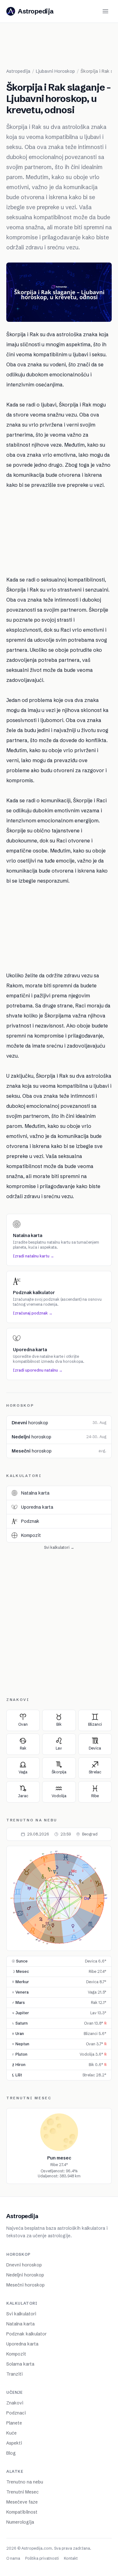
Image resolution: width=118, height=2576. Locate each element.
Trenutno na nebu (25, 2482)
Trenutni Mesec (22, 2492)
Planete (14, 2423)
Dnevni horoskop (24, 2265)
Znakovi (15, 2403)
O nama (13, 2558)
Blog (11, 2453)
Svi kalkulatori (21, 2314)
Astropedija (18, 71)
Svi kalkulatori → (59, 1547)
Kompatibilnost (22, 2512)
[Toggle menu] (105, 11)
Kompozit (16, 2354)
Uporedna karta (22, 2344)
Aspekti (14, 2443)
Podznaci (16, 2413)
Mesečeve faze (22, 2502)
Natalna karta (20, 2324)
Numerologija (20, 2522)
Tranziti (14, 2374)
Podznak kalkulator (26, 2334)
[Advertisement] (62, 48)
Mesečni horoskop (25, 2285)
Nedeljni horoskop (25, 2275)
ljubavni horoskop (55, 71)
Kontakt (71, 2558)
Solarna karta (20, 2364)
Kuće (11, 2433)
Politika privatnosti (42, 2558)
